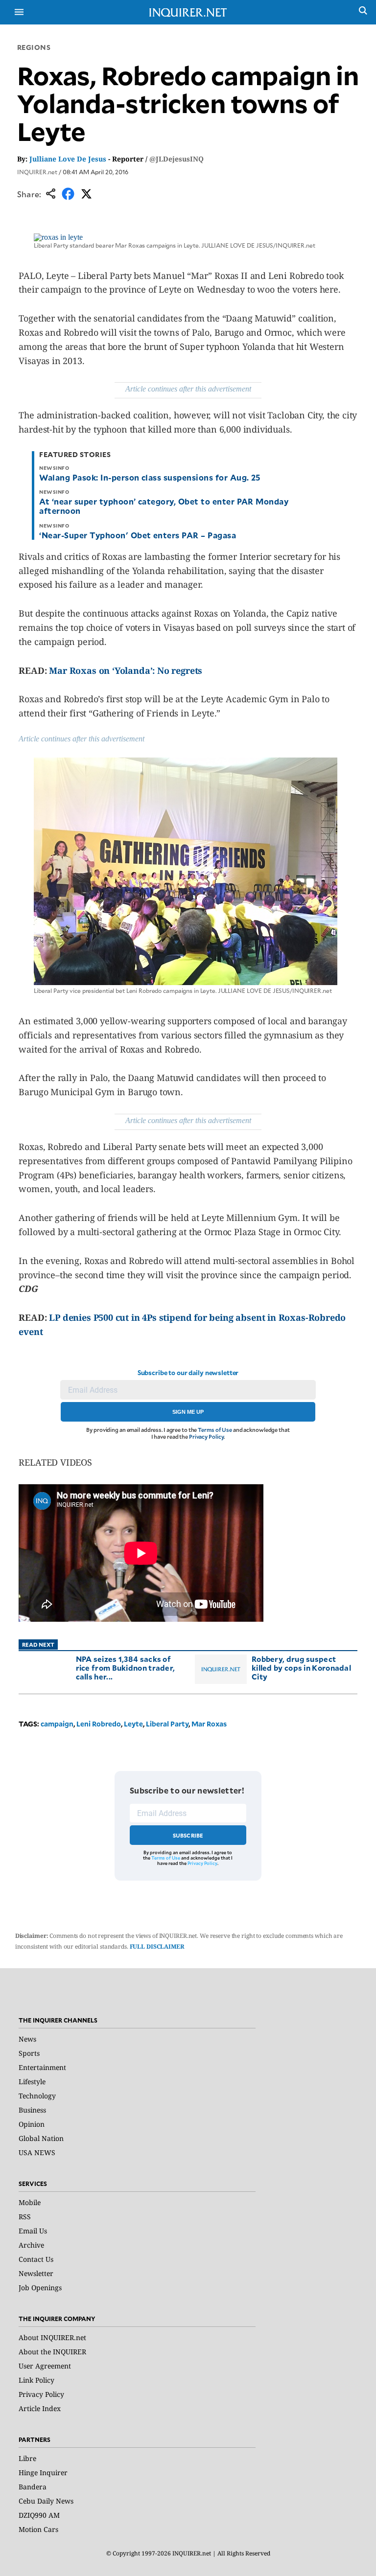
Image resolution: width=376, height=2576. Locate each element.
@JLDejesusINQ (176, 159)
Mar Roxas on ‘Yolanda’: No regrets (126, 670)
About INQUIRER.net (52, 2337)
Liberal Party (167, 1724)
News (27, 2039)
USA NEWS (37, 2152)
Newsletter (36, 2273)
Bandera (33, 2487)
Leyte (133, 1724)
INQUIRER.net (37, 172)
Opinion (32, 2124)
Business (32, 2110)
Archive (31, 2245)
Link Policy (36, 2380)
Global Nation (41, 2138)
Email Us (33, 2231)
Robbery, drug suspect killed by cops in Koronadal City (301, 1667)
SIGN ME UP (188, 1412)
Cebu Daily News (46, 2501)
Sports (29, 2053)
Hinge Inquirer (43, 2472)
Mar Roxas (209, 1724)
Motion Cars (38, 2529)
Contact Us (36, 2259)
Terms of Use (215, 1430)
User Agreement (45, 2366)
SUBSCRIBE (188, 1835)
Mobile (30, 2202)
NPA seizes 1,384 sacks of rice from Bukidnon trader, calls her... (126, 1667)
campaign (57, 1724)
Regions (34, 47)
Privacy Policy (206, 1437)
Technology (37, 2096)
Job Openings (40, 2288)
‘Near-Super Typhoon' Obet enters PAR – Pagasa (138, 535)
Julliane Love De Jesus (68, 159)
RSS (25, 2217)
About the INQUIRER (52, 2352)
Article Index (40, 2408)
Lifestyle (32, 2081)
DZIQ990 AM (39, 2515)
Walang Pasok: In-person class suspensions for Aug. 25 (150, 477)
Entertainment (42, 2067)
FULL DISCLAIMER (157, 1946)
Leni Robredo (99, 1724)
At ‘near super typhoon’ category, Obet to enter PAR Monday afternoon (164, 506)
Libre (27, 2458)
